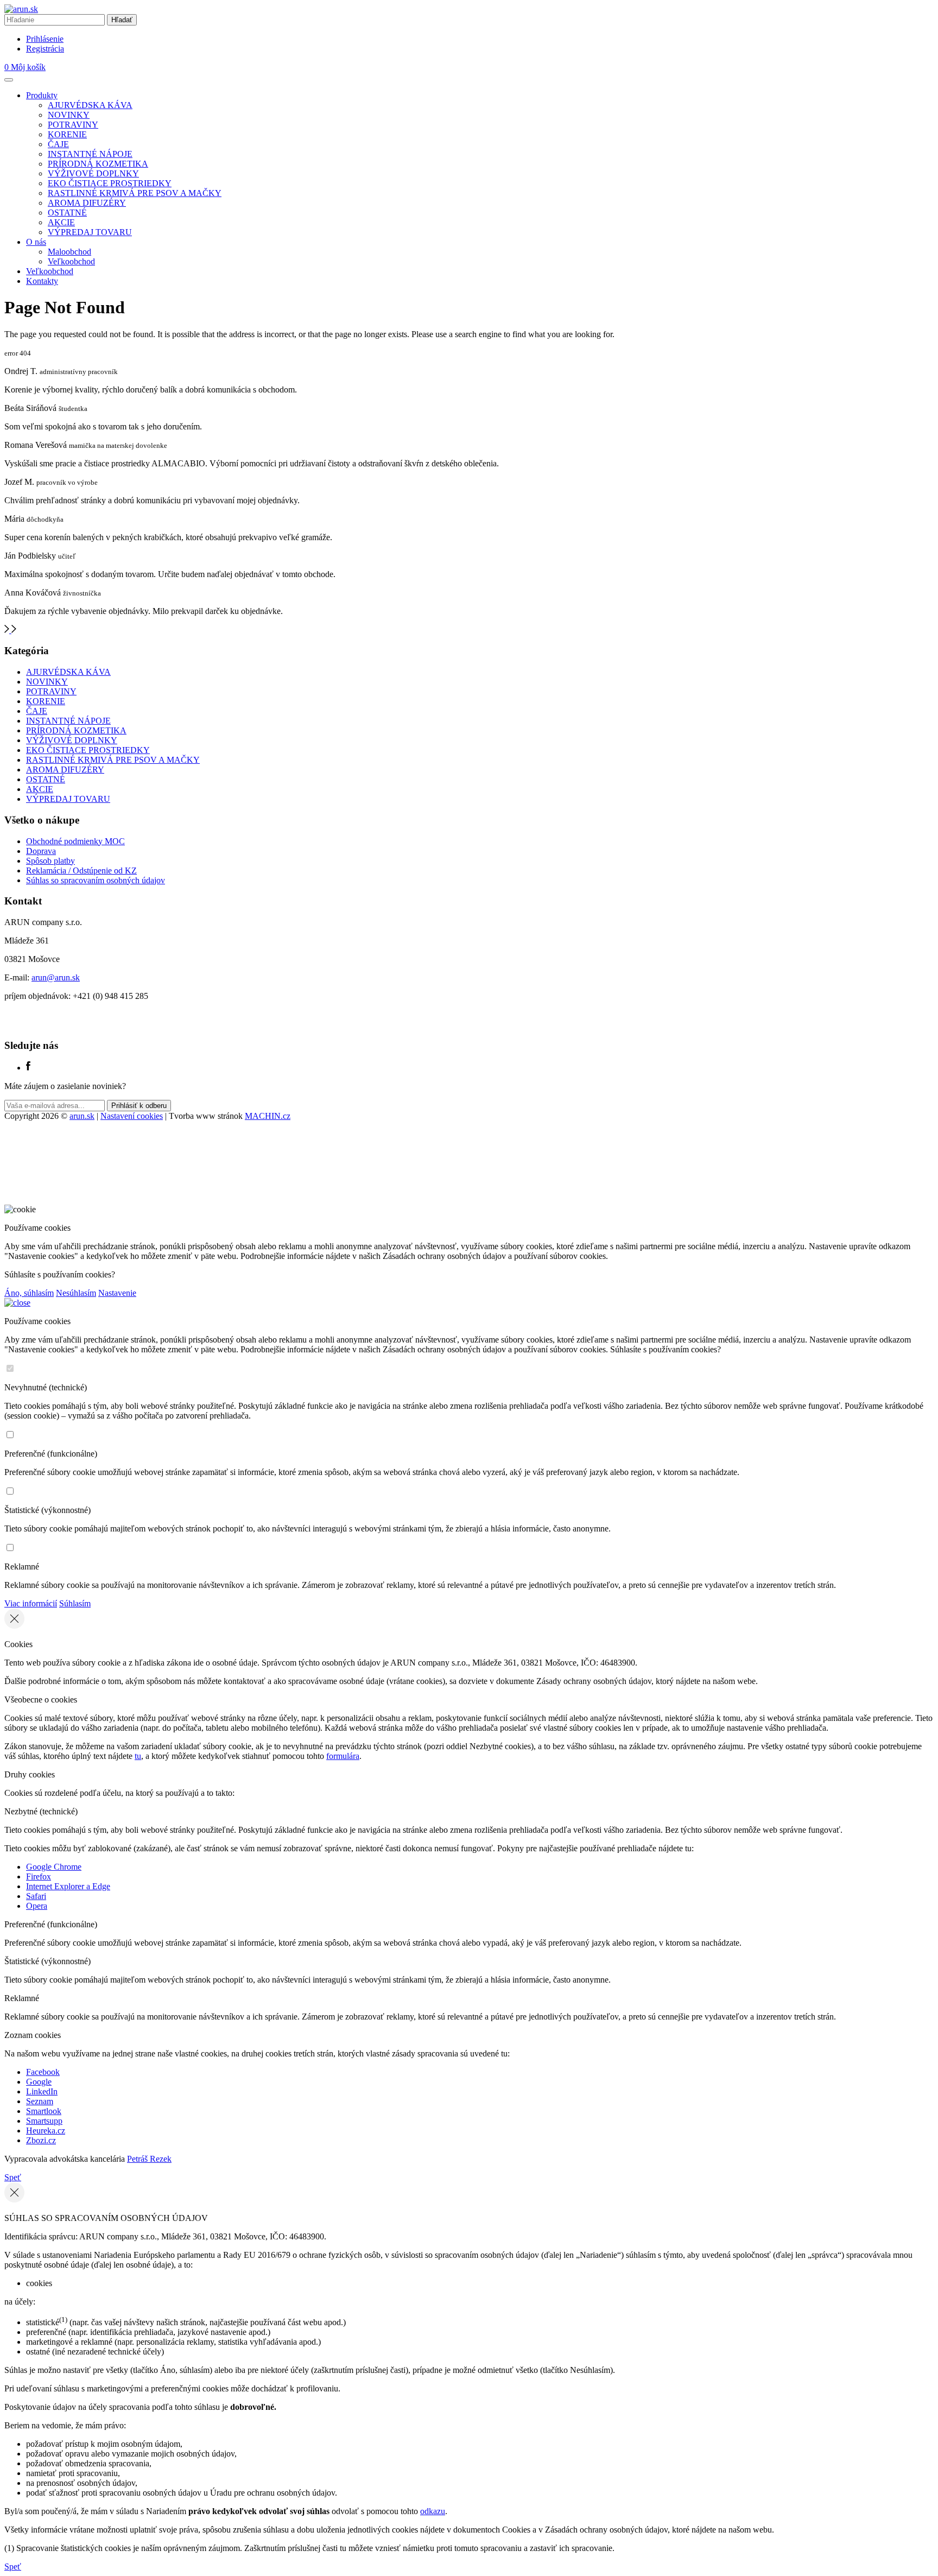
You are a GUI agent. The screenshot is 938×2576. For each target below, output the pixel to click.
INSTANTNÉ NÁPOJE (90, 154)
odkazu (433, 2511)
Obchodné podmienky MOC (75, 841)
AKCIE (61, 222)
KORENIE (67, 134)
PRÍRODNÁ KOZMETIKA (98, 164)
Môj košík (25, 67)
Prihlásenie (45, 39)
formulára (343, 1756)
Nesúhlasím (76, 1293)
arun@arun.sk (56, 977)
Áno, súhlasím (29, 1293)
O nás (36, 242)
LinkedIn (42, 2091)
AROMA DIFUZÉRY (87, 203)
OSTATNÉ (67, 213)
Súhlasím (75, 1603)
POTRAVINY (73, 125)
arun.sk (82, 1116)
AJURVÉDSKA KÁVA (90, 105)
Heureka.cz (46, 2131)
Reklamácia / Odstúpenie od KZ (81, 871)
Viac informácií (31, 1603)
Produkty (42, 95)
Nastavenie (117, 1293)
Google (39, 2082)
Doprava (41, 851)
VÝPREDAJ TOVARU (90, 232)
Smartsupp (44, 2121)
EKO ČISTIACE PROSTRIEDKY (110, 183)
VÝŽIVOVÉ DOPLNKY (93, 173)
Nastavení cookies (132, 1116)
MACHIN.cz (268, 1116)
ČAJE (58, 144)
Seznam (40, 2101)
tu (138, 1756)
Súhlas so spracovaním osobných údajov (96, 880)
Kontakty (42, 281)
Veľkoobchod (71, 261)
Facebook (43, 2072)
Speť (13, 2177)
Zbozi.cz (41, 2140)
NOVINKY (69, 115)
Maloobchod (69, 252)
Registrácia (45, 49)
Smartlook (44, 2111)
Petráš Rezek (149, 2159)
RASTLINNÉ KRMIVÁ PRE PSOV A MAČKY (135, 193)
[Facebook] (28, 1068)
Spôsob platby (50, 861)
